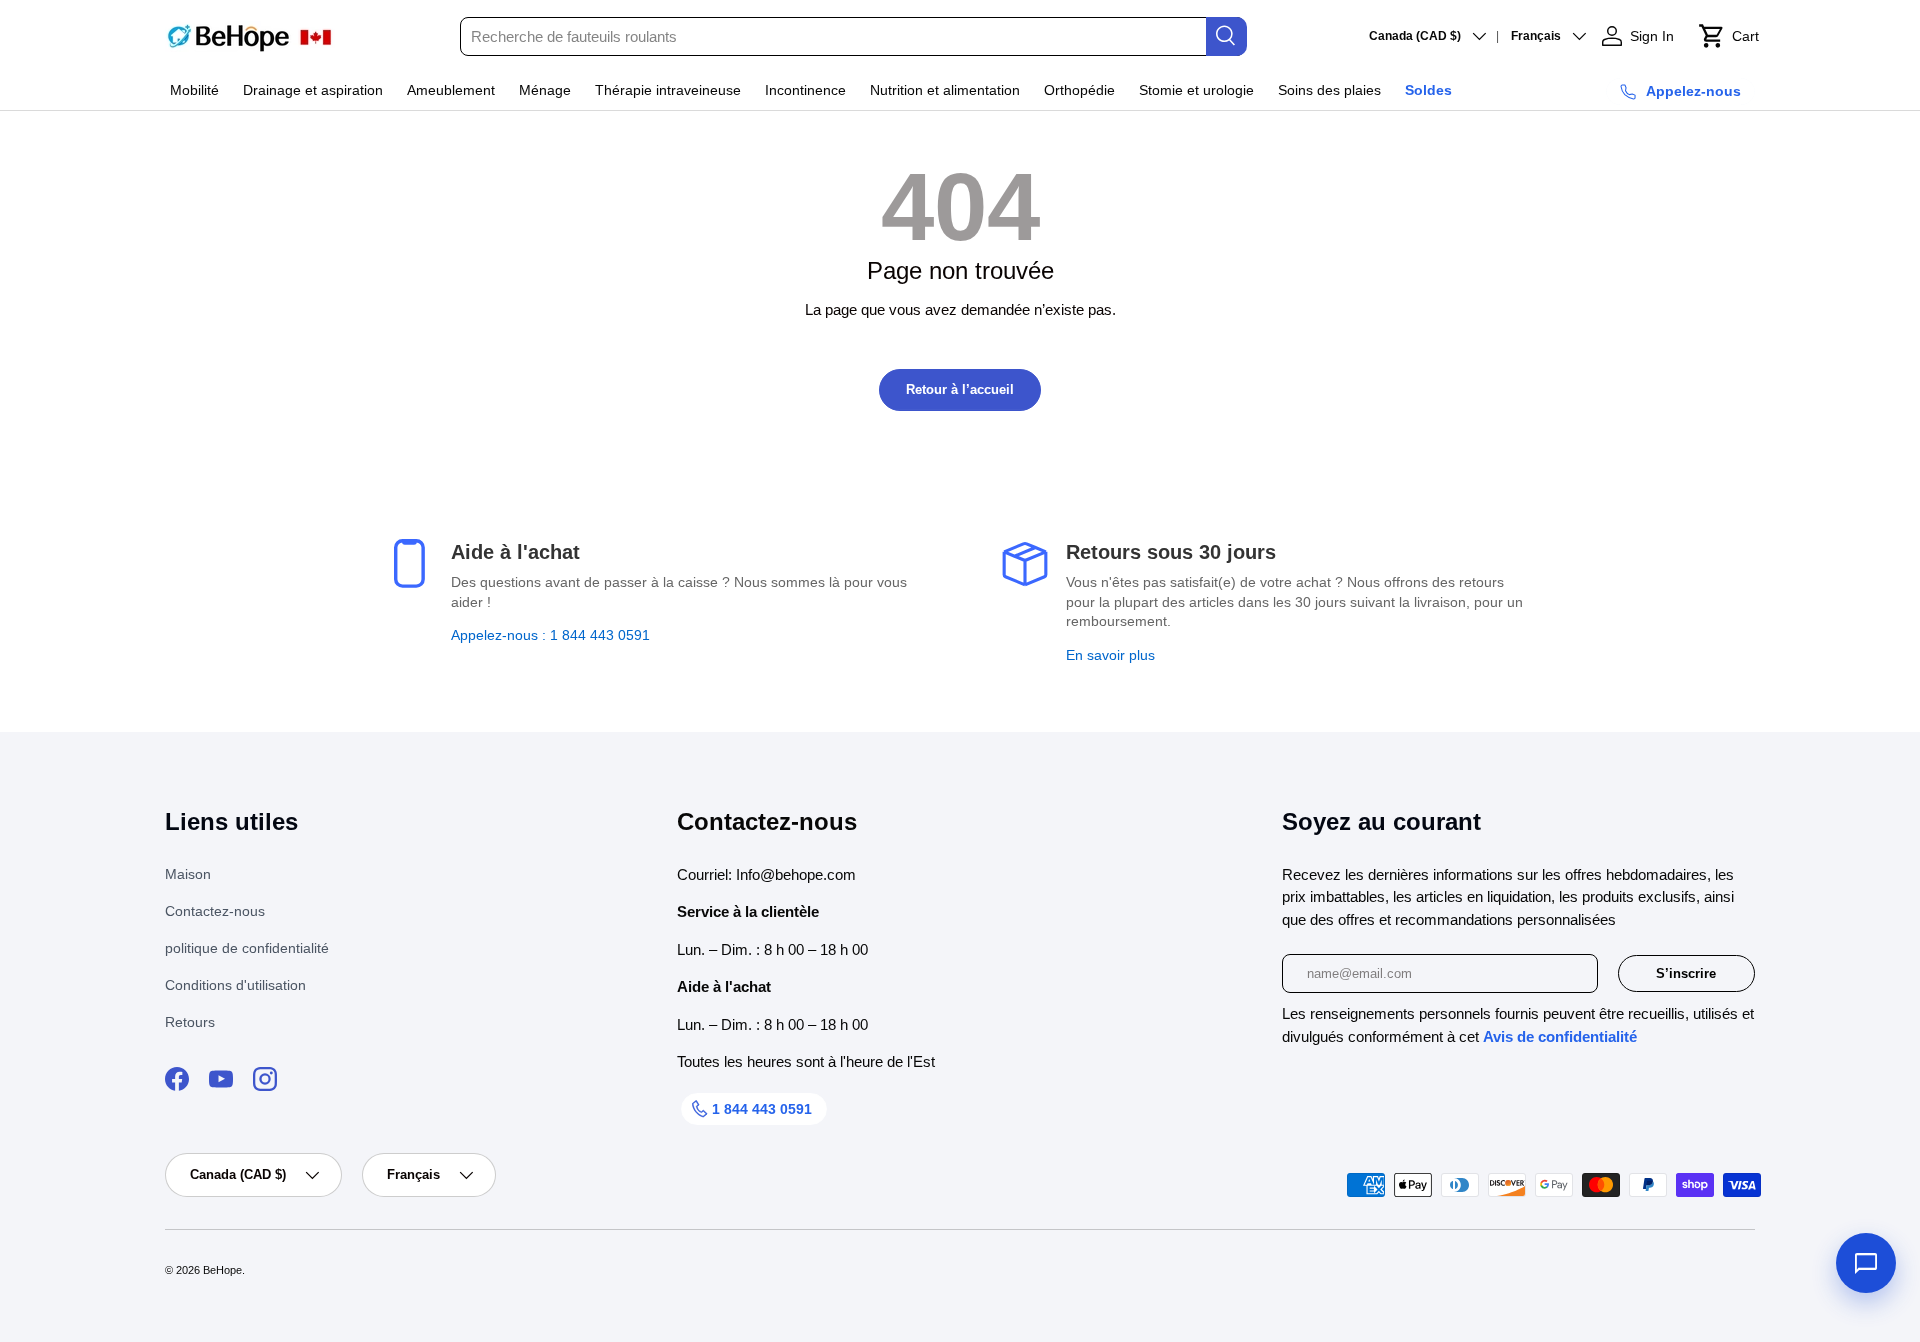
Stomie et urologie (1196, 90)
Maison (188, 874)
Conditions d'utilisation (235, 985)
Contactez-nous (215, 911)
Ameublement (451, 90)
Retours (190, 1022)
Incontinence (805, 90)
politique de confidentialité (247, 948)
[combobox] (852, 36)
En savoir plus (1110, 655)
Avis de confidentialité (1560, 1036)
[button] (1728, 36)
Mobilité (194, 90)
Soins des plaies (1329, 90)
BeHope (222, 1270)
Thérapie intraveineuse (668, 90)
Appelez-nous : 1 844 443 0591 (550, 635)
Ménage (545, 90)
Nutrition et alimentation (945, 90)
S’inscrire (1686, 973)
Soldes (1428, 90)
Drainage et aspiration (313, 90)
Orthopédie (1079, 90)
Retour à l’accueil (960, 389)
